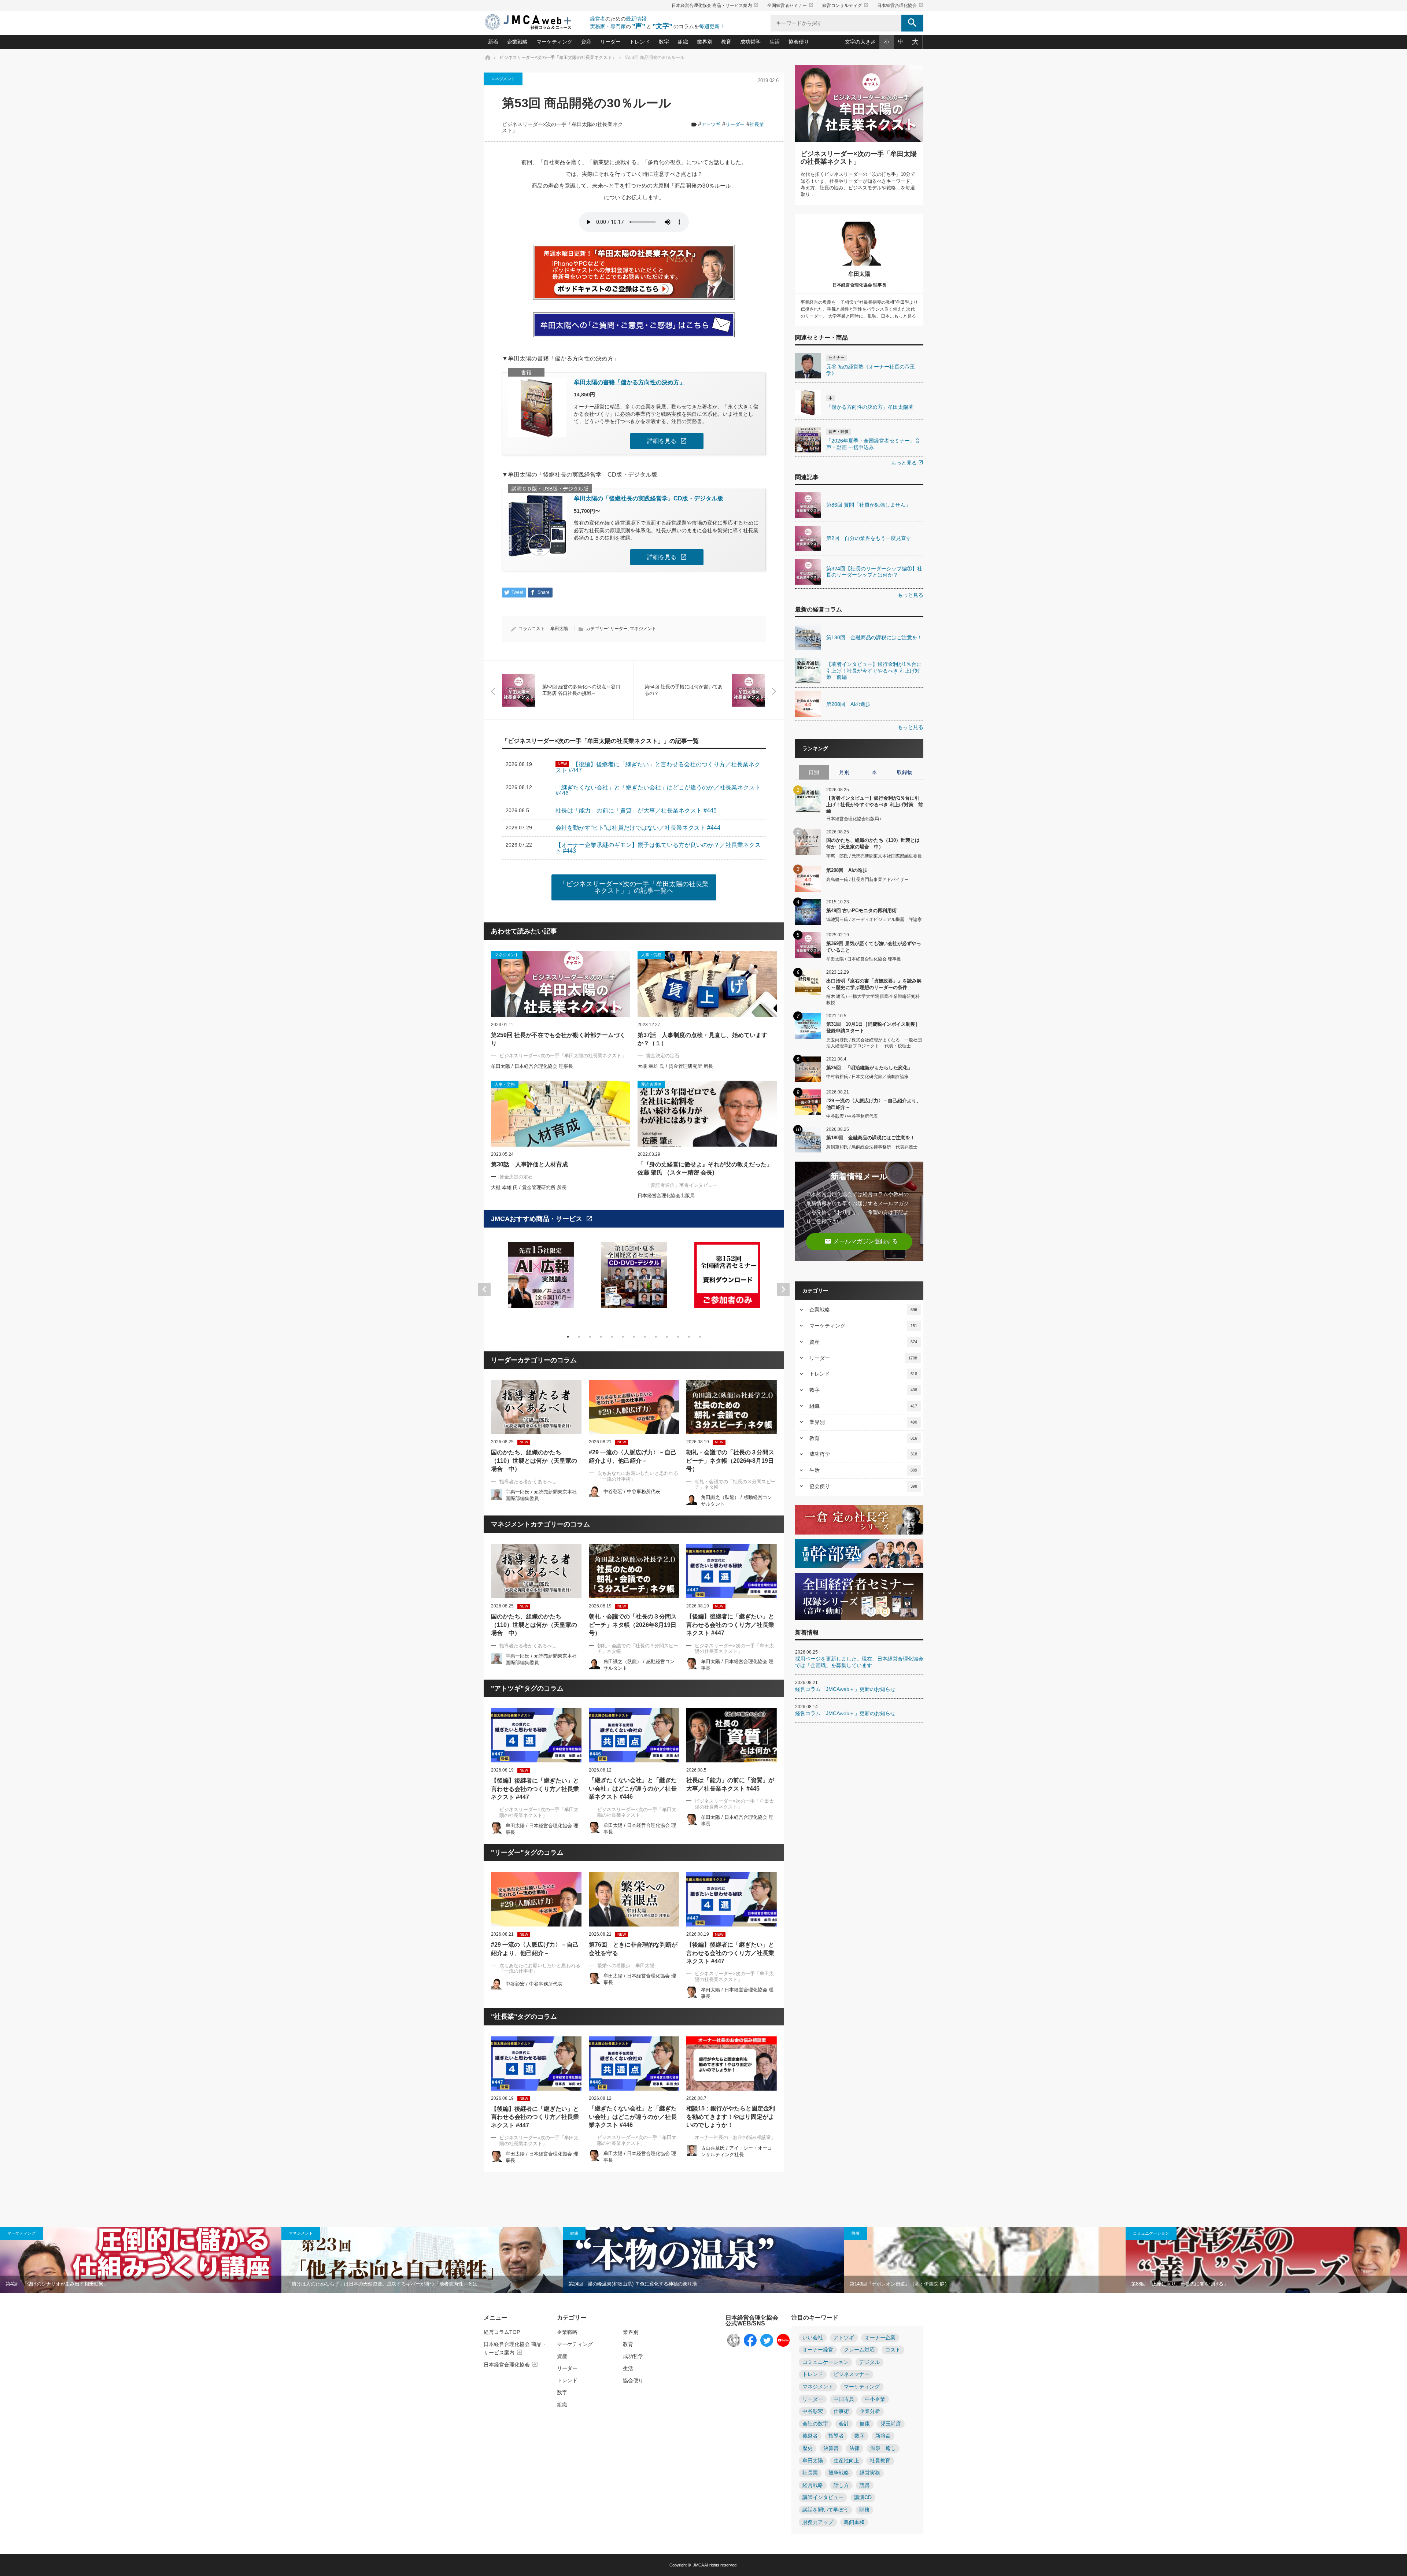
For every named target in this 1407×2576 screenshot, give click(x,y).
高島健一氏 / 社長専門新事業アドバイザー (867, 880)
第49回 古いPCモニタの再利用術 (861, 911)
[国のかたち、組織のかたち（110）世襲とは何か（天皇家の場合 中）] (536, 1407)
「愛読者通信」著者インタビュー (682, 1185)
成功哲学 (750, 42)
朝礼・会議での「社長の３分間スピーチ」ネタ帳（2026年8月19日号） (730, 1461)
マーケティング (554, 42)
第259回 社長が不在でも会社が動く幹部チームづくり (558, 1039)
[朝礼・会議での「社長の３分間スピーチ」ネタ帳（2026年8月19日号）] (732, 1407)
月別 (844, 772)
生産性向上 (846, 2461)
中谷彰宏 (813, 2411)
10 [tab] (667, 1337)
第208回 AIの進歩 (847, 870)
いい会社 (813, 2338)
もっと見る (907, 463)
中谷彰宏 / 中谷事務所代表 (632, 1491)
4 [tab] (601, 1337)
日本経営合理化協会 (900, 5)
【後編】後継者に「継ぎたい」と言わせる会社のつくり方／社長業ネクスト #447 (730, 1625)
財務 (864, 2510)
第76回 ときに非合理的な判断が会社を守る (633, 1949)
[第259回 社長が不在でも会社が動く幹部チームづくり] (561, 984)
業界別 (705, 42)
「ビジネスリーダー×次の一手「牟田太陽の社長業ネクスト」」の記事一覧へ (634, 887)
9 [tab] (656, 1337)
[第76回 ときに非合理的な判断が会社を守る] (634, 1899)
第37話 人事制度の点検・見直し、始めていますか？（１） (702, 1039)
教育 (726, 42)
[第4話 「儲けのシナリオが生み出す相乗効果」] (141, 2260)
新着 (493, 42)
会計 (844, 2424)
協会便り (799, 42)
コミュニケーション (1151, 2233)
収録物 (905, 772)
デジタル (869, 2362)
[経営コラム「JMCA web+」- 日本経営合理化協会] (535, 23)
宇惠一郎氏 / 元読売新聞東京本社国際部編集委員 (874, 856)
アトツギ (711, 124)
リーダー (610, 42)
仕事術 (841, 2411)
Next (783, 1289)
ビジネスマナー (852, 2374)
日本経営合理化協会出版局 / (854, 819)
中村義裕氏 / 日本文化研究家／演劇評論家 (867, 1077)
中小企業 (875, 2399)
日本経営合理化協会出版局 (666, 1196)
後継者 (810, 2436)
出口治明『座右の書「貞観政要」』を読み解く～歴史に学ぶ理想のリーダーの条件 (874, 984)
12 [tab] (689, 1337)
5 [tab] (612, 1337)
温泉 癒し (883, 2448)
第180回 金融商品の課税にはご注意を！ (871, 1138)
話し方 (841, 2485)
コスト (893, 2350)
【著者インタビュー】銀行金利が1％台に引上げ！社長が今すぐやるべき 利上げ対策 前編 (875, 804)
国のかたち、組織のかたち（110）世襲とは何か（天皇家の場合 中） (534, 1461)
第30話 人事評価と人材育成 (529, 1164)
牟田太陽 (559, 629)
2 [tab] (579, 1337)
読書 (865, 2485)
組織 (683, 42)
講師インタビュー (823, 2497)
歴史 (808, 2448)
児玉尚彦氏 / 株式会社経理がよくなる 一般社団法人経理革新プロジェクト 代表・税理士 (874, 1043)
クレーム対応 (859, 2350)
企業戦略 (517, 42)
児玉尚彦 (891, 2424)
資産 (586, 42)
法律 (854, 2448)
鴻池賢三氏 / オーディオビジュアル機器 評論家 (874, 919)
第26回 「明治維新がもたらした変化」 (869, 1068)
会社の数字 (815, 2424)
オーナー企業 (880, 2338)
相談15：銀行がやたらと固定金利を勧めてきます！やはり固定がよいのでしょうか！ (731, 2117)
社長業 (757, 124)
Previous (484, 1289)
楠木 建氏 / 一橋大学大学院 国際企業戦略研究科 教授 (873, 1000)
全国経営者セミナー (790, 5)
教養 (856, 2233)
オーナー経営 (818, 2350)
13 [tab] (700, 1337)
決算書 (831, 2448)
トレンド (640, 42)
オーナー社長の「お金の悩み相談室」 (735, 2137)
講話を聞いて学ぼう (826, 2510)
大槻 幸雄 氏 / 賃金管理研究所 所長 (675, 1066)
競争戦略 (839, 2473)
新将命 (883, 2436)
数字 (664, 42)
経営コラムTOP (502, 2332)
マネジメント (503, 79)
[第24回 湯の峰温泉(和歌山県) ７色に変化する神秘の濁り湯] (703, 2260)
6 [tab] (623, 1337)
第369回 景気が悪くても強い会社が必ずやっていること (874, 947)
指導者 (836, 2436)
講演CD (863, 2497)
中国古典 (844, 2399)
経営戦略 (813, 2485)
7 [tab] (634, 1337)
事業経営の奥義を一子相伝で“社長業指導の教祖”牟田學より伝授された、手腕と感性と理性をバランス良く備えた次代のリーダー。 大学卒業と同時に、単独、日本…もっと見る (859, 309)
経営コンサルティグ (845, 5)
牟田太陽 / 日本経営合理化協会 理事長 (532, 1066)
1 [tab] (568, 1337)
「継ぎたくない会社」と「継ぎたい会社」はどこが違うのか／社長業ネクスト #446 (633, 1788)
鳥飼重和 (854, 2522)
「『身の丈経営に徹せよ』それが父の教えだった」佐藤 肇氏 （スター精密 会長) (705, 1168)
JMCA (698, 2565)
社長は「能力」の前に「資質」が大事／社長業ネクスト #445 (730, 1784)
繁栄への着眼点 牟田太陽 (626, 1966)
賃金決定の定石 (663, 1056)
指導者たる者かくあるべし (528, 1482)
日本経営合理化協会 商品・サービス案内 (715, 5)
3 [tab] (590, 1337)
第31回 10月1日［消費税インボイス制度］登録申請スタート (873, 1027)
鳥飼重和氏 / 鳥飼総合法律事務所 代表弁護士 (872, 1147)
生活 (775, 42)
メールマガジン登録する (861, 1241)
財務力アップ (818, 2522)
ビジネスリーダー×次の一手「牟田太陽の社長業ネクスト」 (563, 1056)
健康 (574, 2233)
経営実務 (870, 2473)
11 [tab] (678, 1337)
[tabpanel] (541, 1280)
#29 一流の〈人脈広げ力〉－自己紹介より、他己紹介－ (633, 1456)
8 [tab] (645, 1337)
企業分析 (870, 2411)
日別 (814, 772)
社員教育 (880, 2461)
